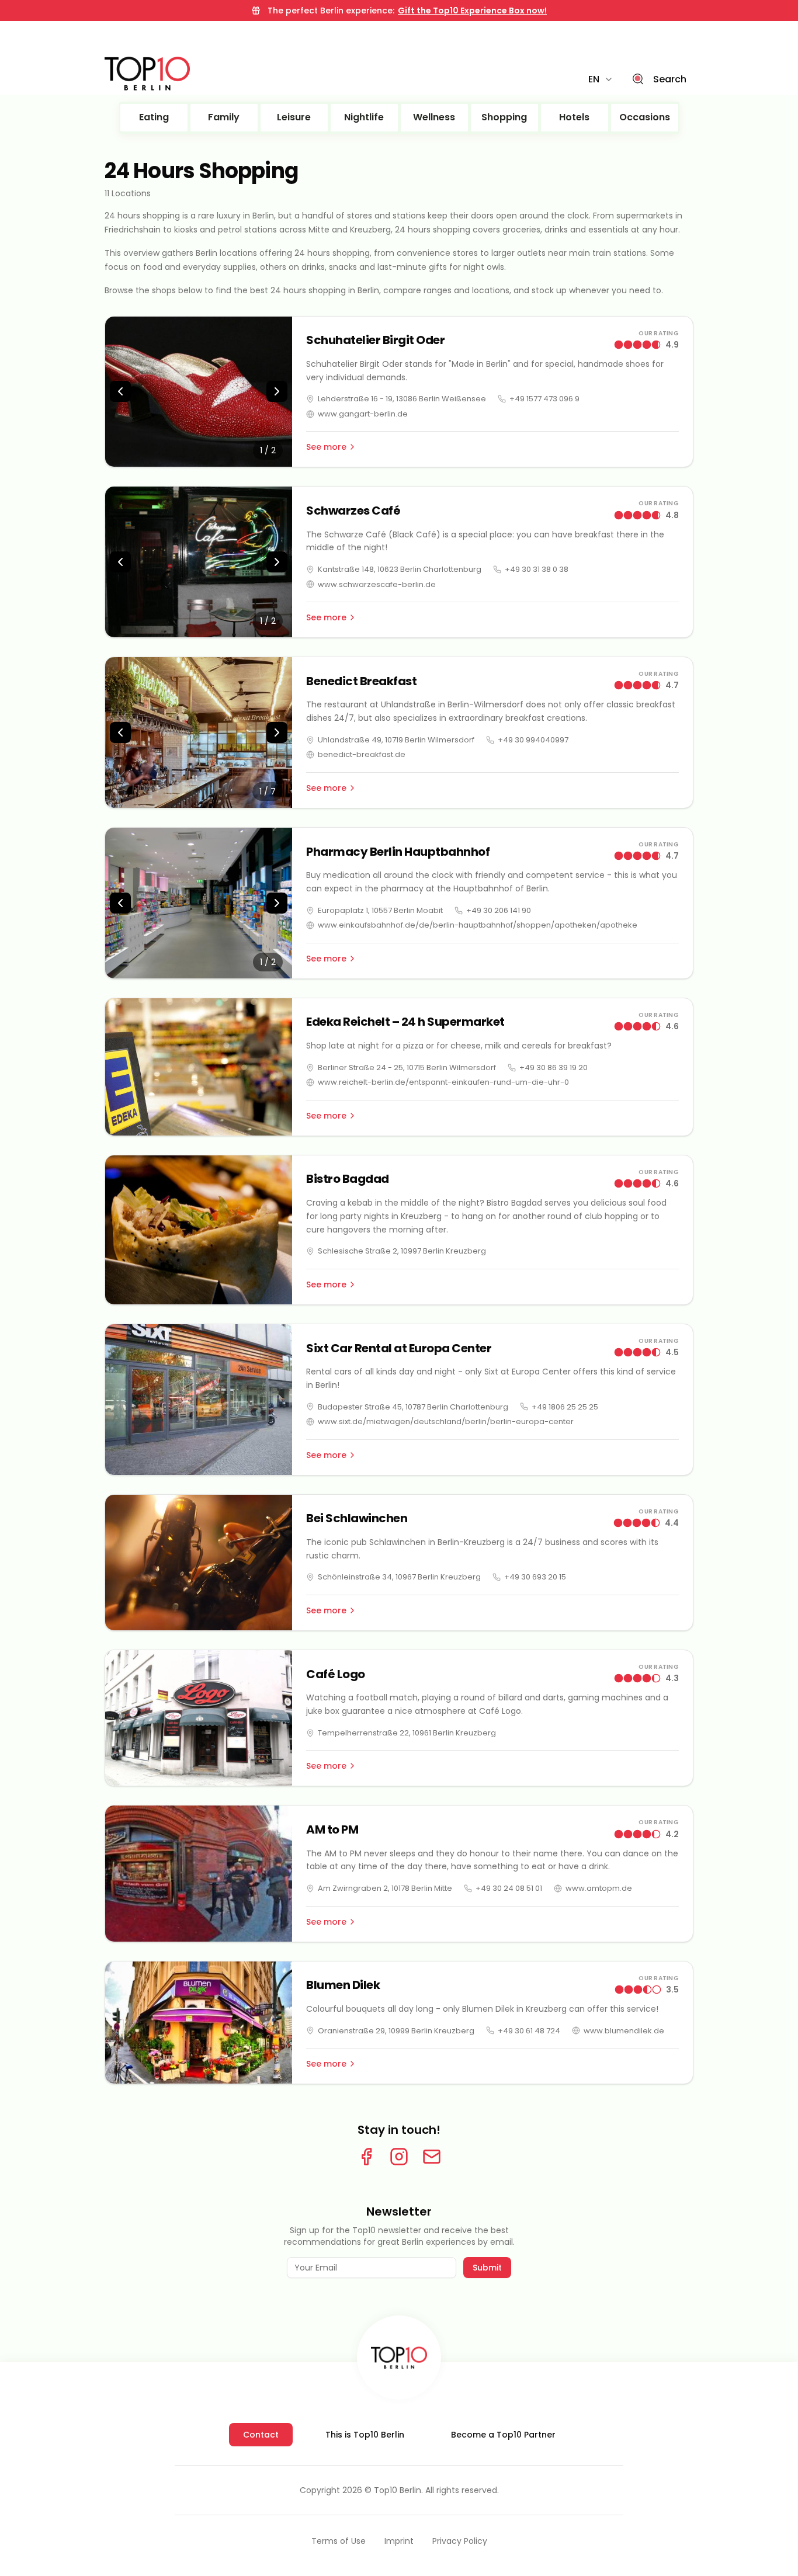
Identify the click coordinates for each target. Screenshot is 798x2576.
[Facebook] (366, 2157)
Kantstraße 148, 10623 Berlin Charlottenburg (400, 569)
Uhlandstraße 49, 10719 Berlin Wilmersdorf (396, 740)
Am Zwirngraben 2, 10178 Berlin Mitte (385, 1888)
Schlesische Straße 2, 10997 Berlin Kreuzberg (402, 1251)
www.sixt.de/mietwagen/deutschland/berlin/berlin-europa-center (446, 1421)
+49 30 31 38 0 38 (537, 569)
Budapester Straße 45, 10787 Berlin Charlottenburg (413, 1407)
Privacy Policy (460, 2541)
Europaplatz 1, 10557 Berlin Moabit (380, 910)
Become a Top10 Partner (503, 2435)
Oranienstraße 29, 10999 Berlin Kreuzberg (396, 2031)
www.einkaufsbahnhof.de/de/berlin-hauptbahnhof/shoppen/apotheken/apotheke (478, 925)
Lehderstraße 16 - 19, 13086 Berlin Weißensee (402, 399)
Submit (487, 2268)
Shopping (504, 117)
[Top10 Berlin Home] (399, 2358)
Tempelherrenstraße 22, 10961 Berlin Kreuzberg (407, 1733)
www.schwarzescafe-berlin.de (377, 584)
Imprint (399, 2541)
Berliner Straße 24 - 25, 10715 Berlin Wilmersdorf (407, 1067)
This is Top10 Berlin (365, 2435)
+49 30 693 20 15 (535, 1577)
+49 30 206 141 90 (499, 910)
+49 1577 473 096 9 (544, 399)
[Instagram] (399, 2157)
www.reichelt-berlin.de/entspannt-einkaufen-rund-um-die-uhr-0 (443, 1082)
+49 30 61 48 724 (529, 2031)
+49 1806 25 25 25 (565, 1407)
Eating (154, 117)
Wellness (434, 117)
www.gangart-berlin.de (363, 414)
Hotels (574, 117)
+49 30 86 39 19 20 (554, 1067)
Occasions (645, 117)
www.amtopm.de (599, 1888)
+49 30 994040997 (533, 740)
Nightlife (364, 117)
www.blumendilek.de (624, 2031)
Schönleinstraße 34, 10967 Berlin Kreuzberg (399, 1577)
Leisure (294, 117)
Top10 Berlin (398, 2490)
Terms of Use (339, 2541)
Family (224, 117)
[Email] (432, 2157)
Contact (261, 2435)
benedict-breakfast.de (362, 754)
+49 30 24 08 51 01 (509, 1888)
